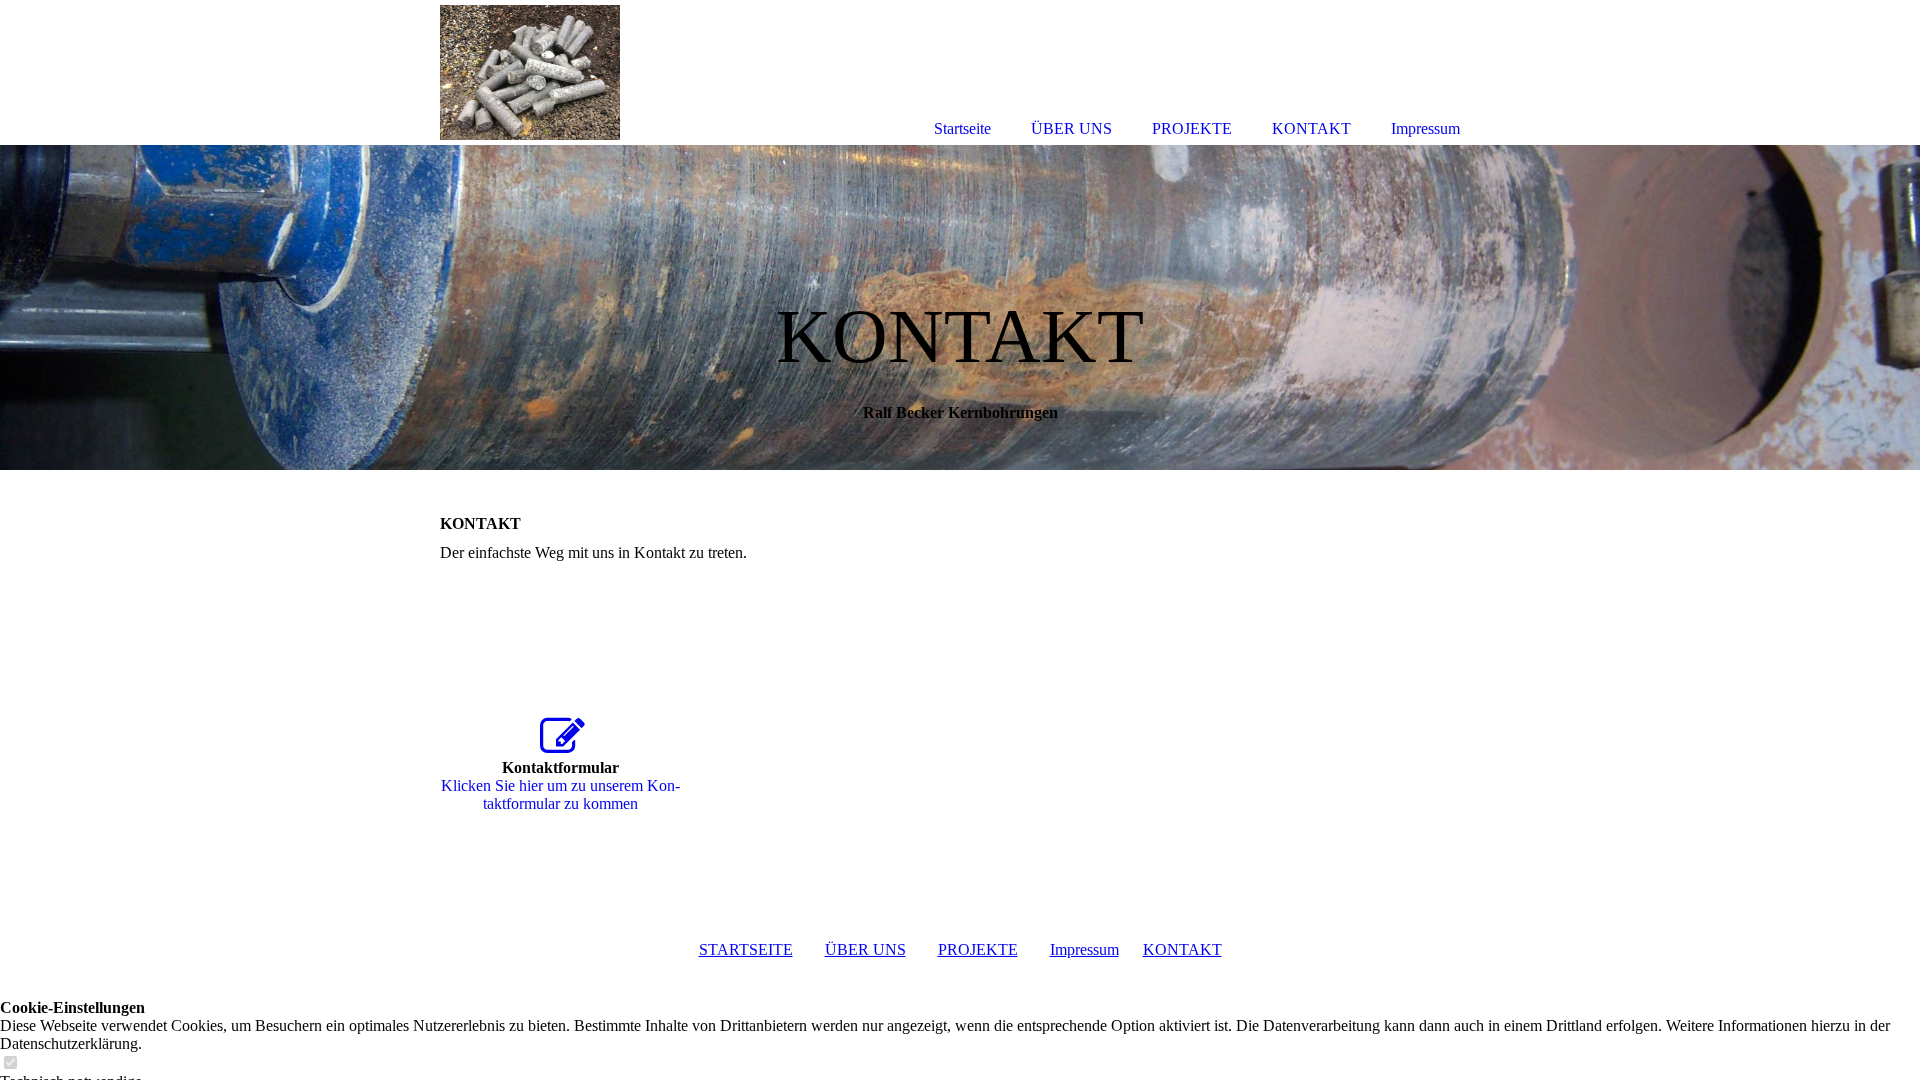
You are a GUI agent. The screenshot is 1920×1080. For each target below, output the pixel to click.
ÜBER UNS (865, 949)
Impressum (1084, 949)
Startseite (962, 128)
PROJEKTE (978, 949)
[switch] (10, 1063)
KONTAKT (1182, 949)
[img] (960, 307)
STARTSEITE (746, 949)
